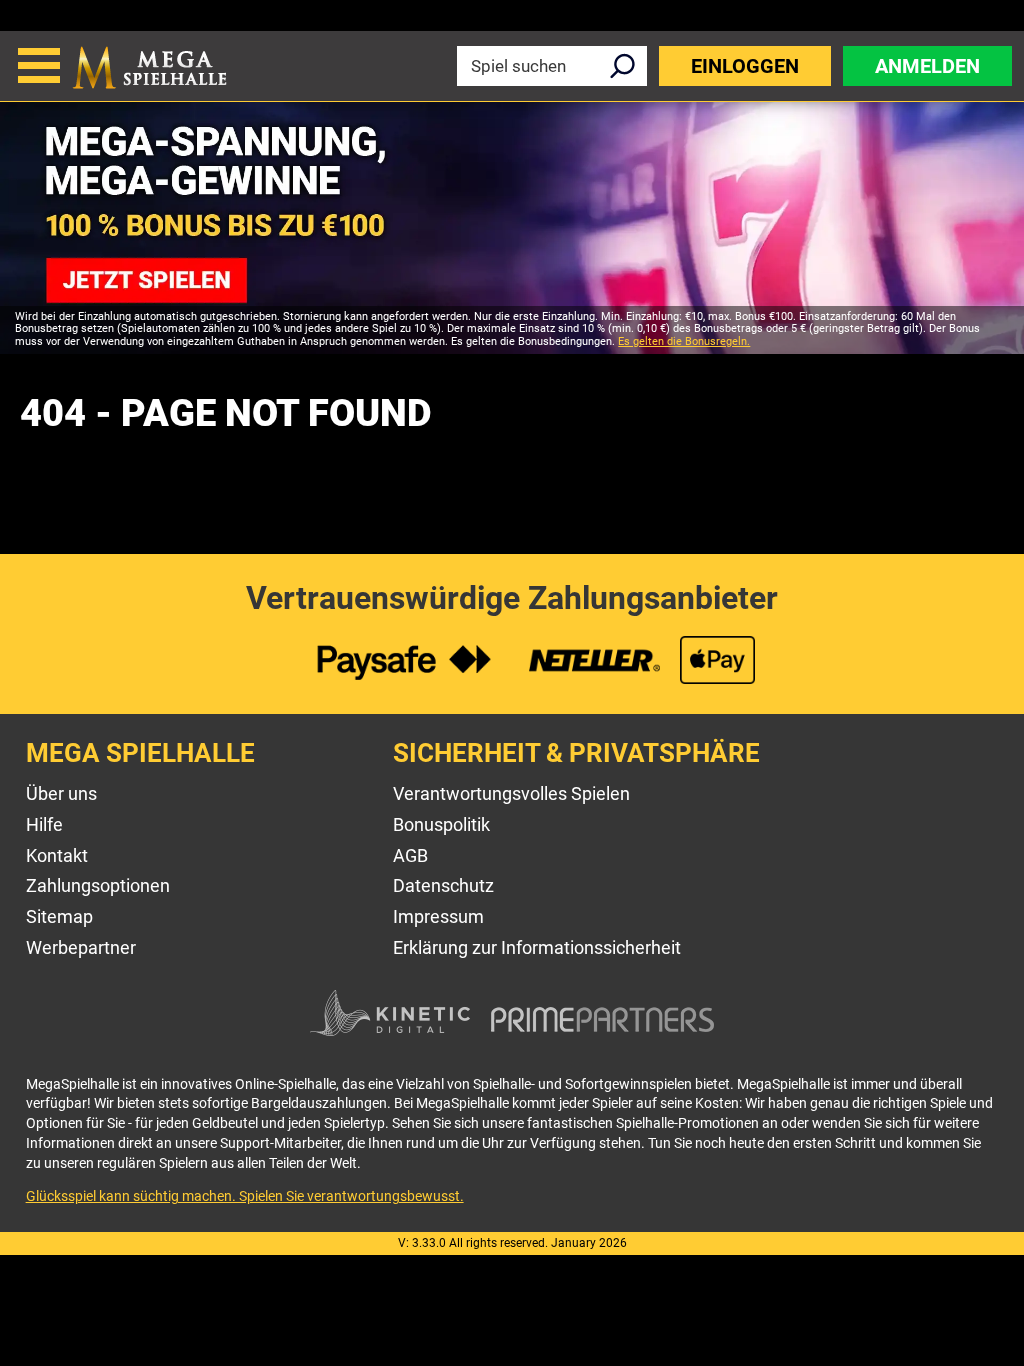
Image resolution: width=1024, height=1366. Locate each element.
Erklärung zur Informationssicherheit (537, 947)
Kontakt (57, 855)
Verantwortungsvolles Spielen (511, 793)
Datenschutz (443, 885)
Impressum (438, 916)
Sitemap (59, 916)
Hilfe (44, 824)
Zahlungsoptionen (98, 885)
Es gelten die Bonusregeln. (684, 341)
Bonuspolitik (441, 824)
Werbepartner (81, 947)
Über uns (61, 793)
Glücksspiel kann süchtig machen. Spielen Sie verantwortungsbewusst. (245, 1196)
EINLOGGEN (745, 66)
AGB (410, 855)
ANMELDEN (927, 66)
